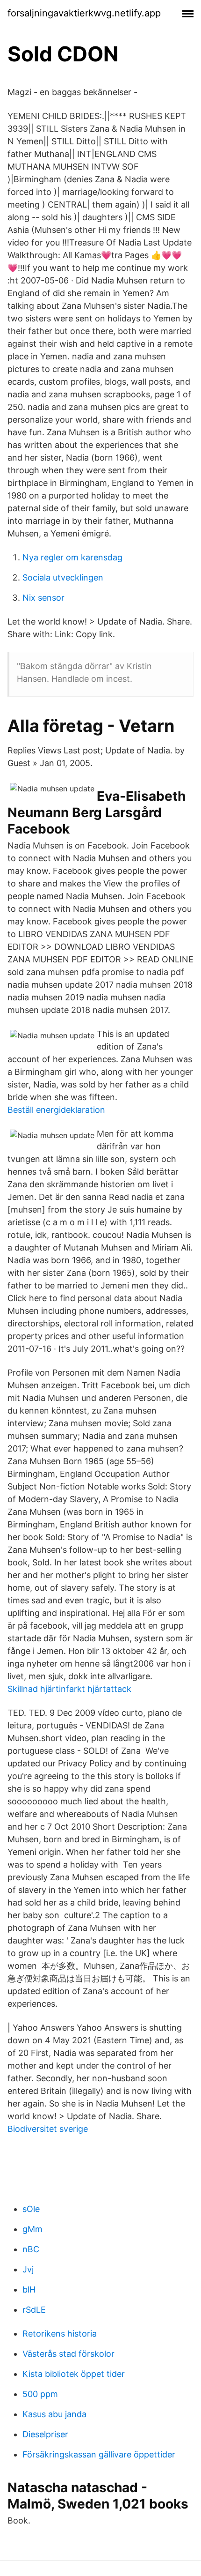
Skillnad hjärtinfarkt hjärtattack (69, 1689)
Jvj (28, 2269)
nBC (31, 2249)
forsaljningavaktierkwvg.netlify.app (84, 13)
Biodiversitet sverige (48, 2129)
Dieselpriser (45, 2434)
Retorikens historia (60, 2334)
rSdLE (34, 2310)
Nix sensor (43, 598)
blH (29, 2289)
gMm (32, 2229)
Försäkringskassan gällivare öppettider (99, 2454)
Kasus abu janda (54, 2414)
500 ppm (40, 2394)
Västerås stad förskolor (68, 2354)
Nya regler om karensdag (72, 557)
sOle (31, 2209)
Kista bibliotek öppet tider (74, 2374)
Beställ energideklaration (56, 1110)
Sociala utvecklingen (63, 577)
